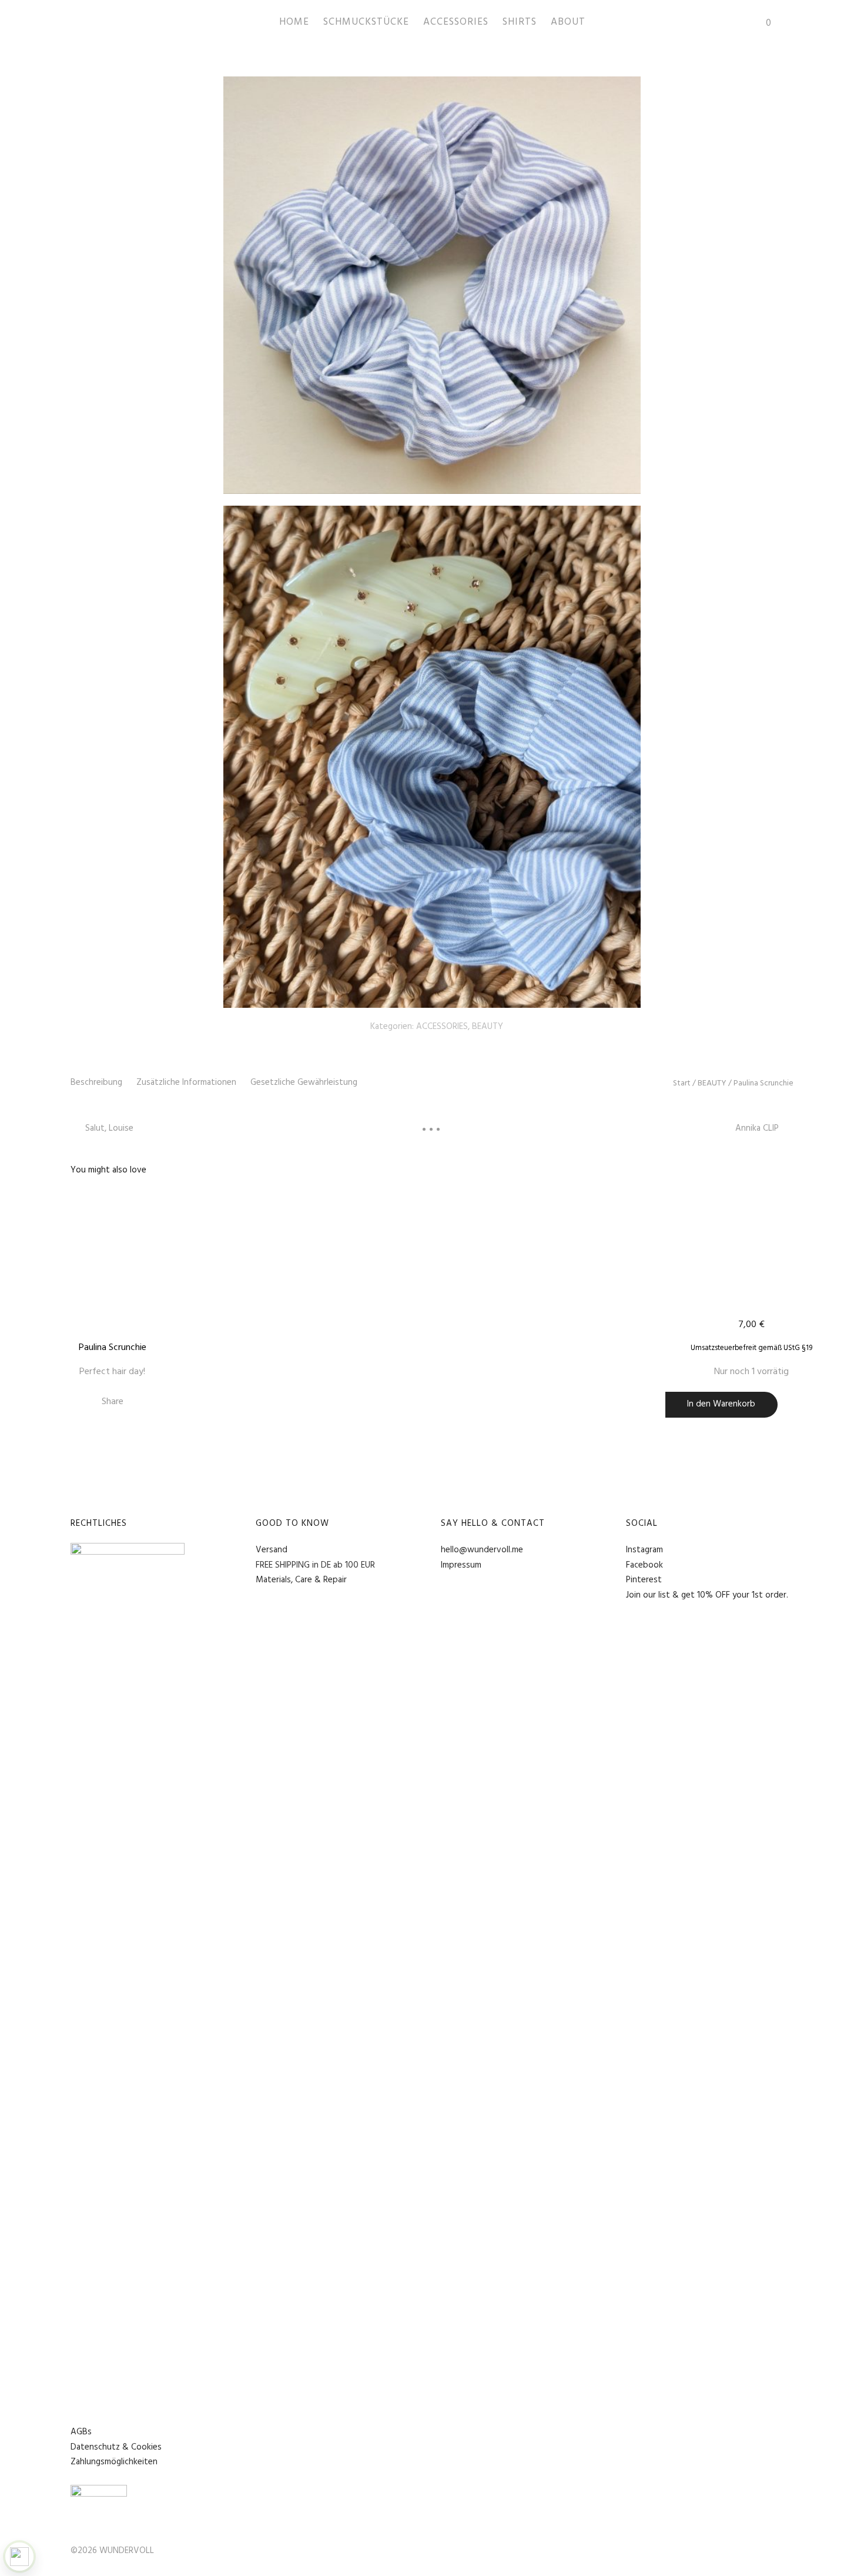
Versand (272, 1550)
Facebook (644, 1565)
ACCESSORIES (442, 1027)
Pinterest (644, 1580)
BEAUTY (488, 1027)
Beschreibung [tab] (96, 1082)
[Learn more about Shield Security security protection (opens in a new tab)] (19, 2557)
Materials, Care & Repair (301, 1580)
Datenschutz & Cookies (116, 2447)
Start (682, 1083)
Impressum (461, 1565)
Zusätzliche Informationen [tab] (186, 1082)
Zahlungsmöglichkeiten (114, 2462)
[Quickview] (215, 1199)
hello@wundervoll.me (482, 1550)
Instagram (644, 1550)
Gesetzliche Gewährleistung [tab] (304, 1082)
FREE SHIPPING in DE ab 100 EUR (315, 1565)
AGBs (81, 2432)
